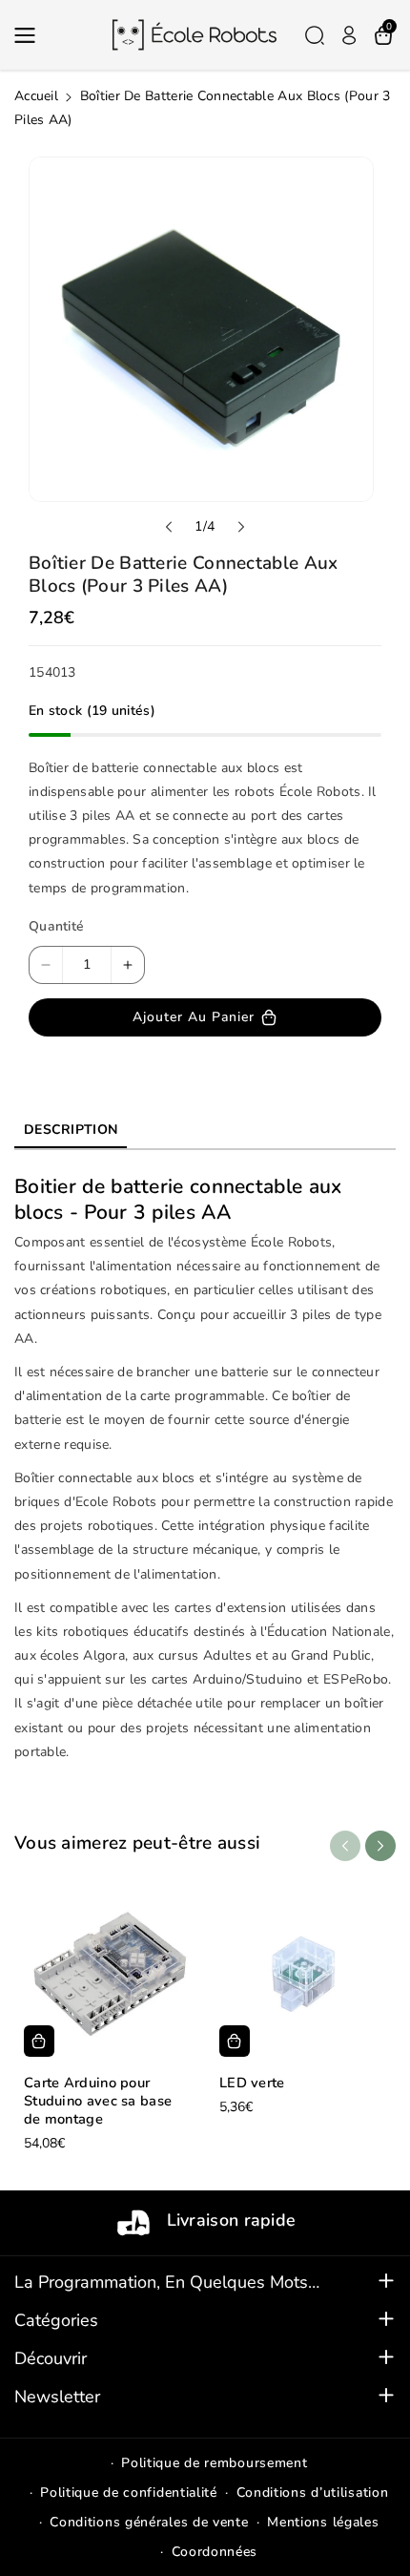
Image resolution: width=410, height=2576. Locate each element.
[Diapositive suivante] (241, 527)
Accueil (36, 96)
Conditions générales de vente (149, 2522)
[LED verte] (303, 1973)
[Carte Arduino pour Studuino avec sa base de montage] (107, 1973)
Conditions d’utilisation (313, 2492)
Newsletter (57, 2397)
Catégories (56, 2320)
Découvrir (51, 2358)
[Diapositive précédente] (169, 527)
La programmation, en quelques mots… (167, 2282)
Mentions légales (323, 2522)
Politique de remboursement (214, 2463)
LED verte (252, 2083)
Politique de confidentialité (129, 2492)
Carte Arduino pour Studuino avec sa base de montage (98, 2101)
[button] (31, 35)
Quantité (56, 926)
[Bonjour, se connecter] (349, 35)
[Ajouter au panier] (39, 2041)
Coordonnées (215, 2552)
